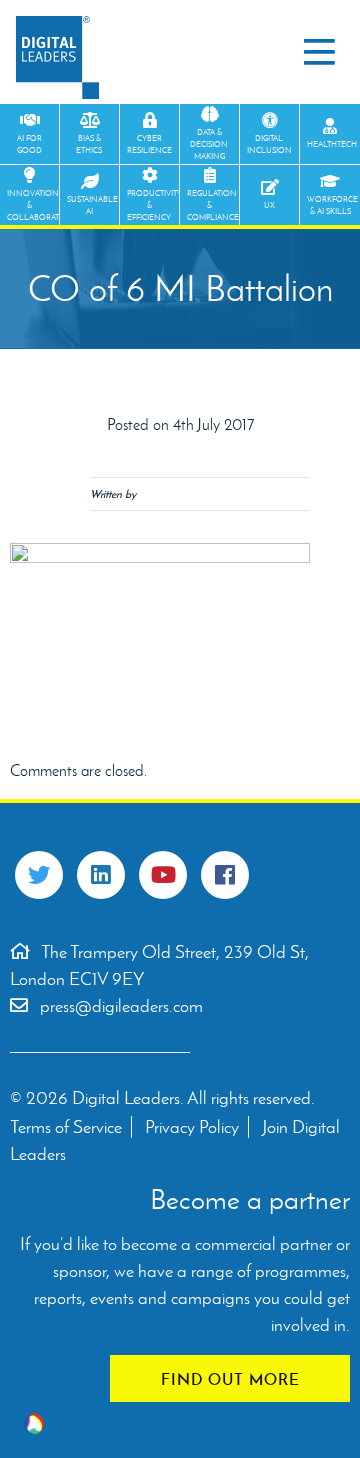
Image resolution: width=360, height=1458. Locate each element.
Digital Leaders (57, 57)
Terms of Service (66, 1127)
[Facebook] (225, 875)
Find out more (230, 1379)
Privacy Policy (192, 1127)
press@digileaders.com (121, 1006)
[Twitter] (39, 875)
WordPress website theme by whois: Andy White (34, 1423)
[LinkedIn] (101, 875)
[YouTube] (163, 875)
